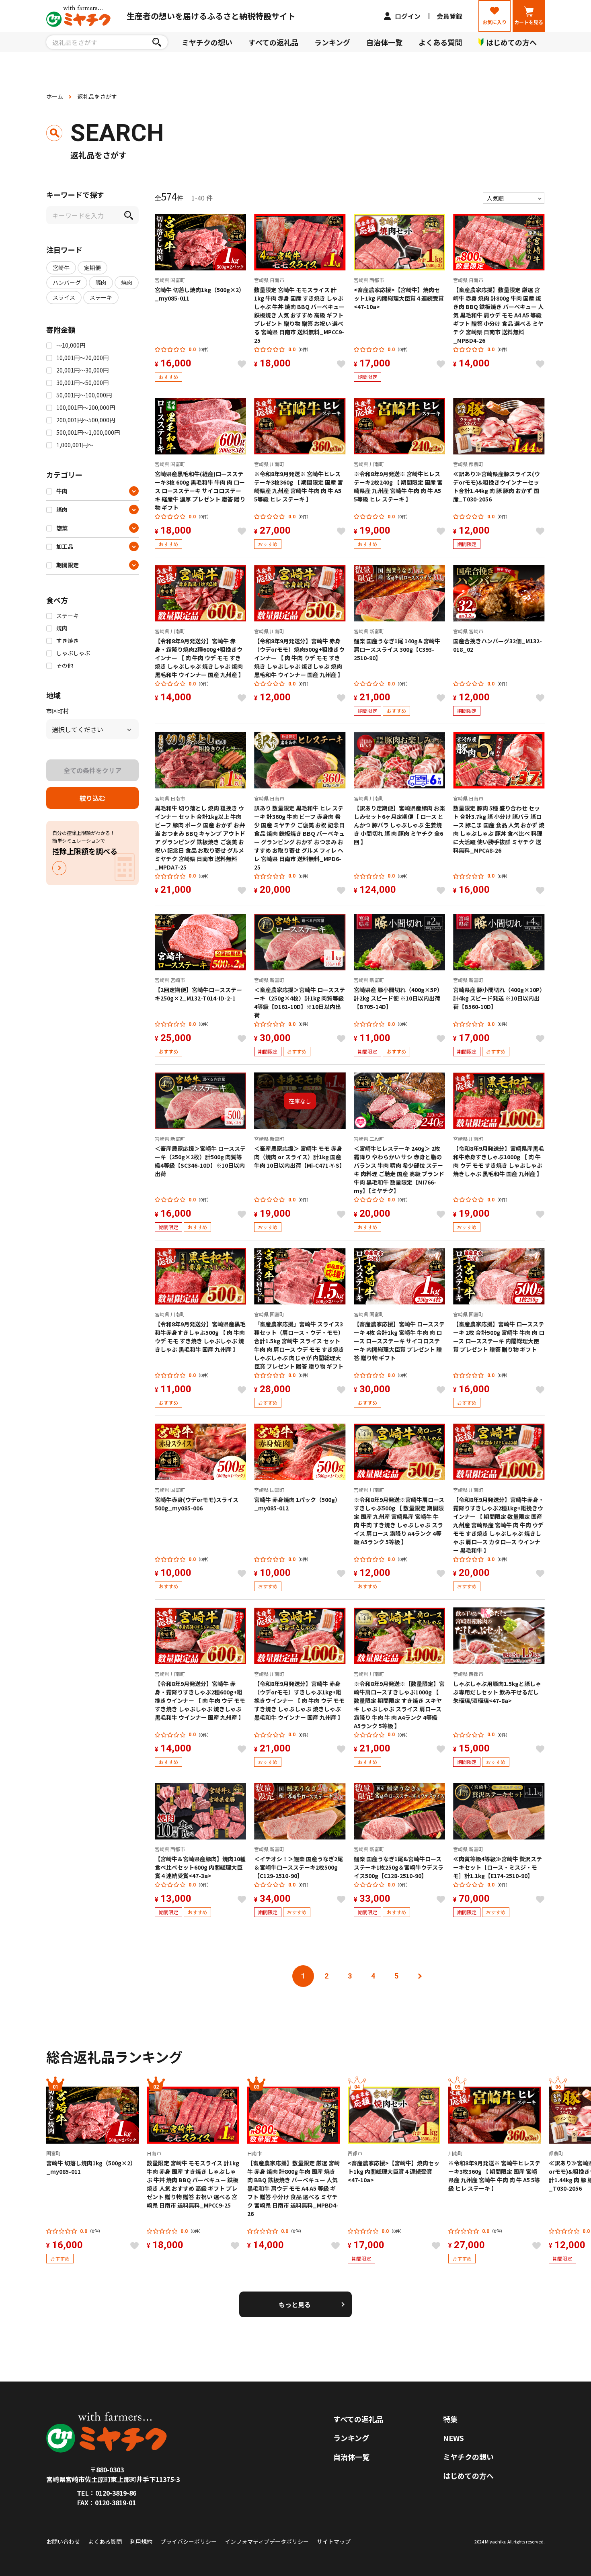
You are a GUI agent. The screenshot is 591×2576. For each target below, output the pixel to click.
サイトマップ (334, 2541)
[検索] (157, 42)
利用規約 (141, 2541)
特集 (450, 2419)
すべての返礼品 (273, 42)
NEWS (454, 2438)
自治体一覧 (384, 42)
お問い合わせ (63, 2541)
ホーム (55, 96)
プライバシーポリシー (189, 2541)
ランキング (332, 42)
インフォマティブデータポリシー (267, 2541)
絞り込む (92, 798)
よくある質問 (440, 42)
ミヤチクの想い (207, 42)
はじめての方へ (468, 2476)
